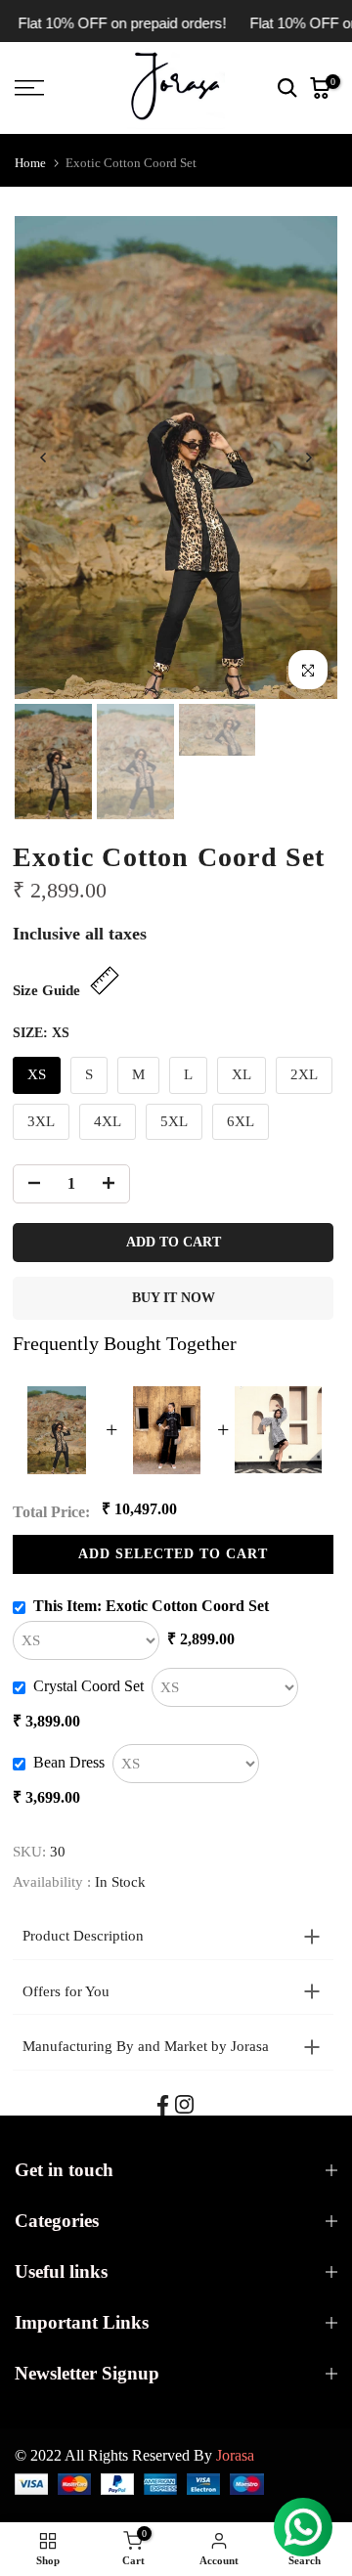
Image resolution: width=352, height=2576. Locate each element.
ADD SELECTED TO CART (174, 1554)
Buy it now (174, 1298)
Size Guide (46, 990)
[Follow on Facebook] (163, 2105)
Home (30, 163)
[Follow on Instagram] (184, 2104)
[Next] (308, 458)
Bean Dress (69, 1762)
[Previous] (44, 458)
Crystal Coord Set (88, 1686)
